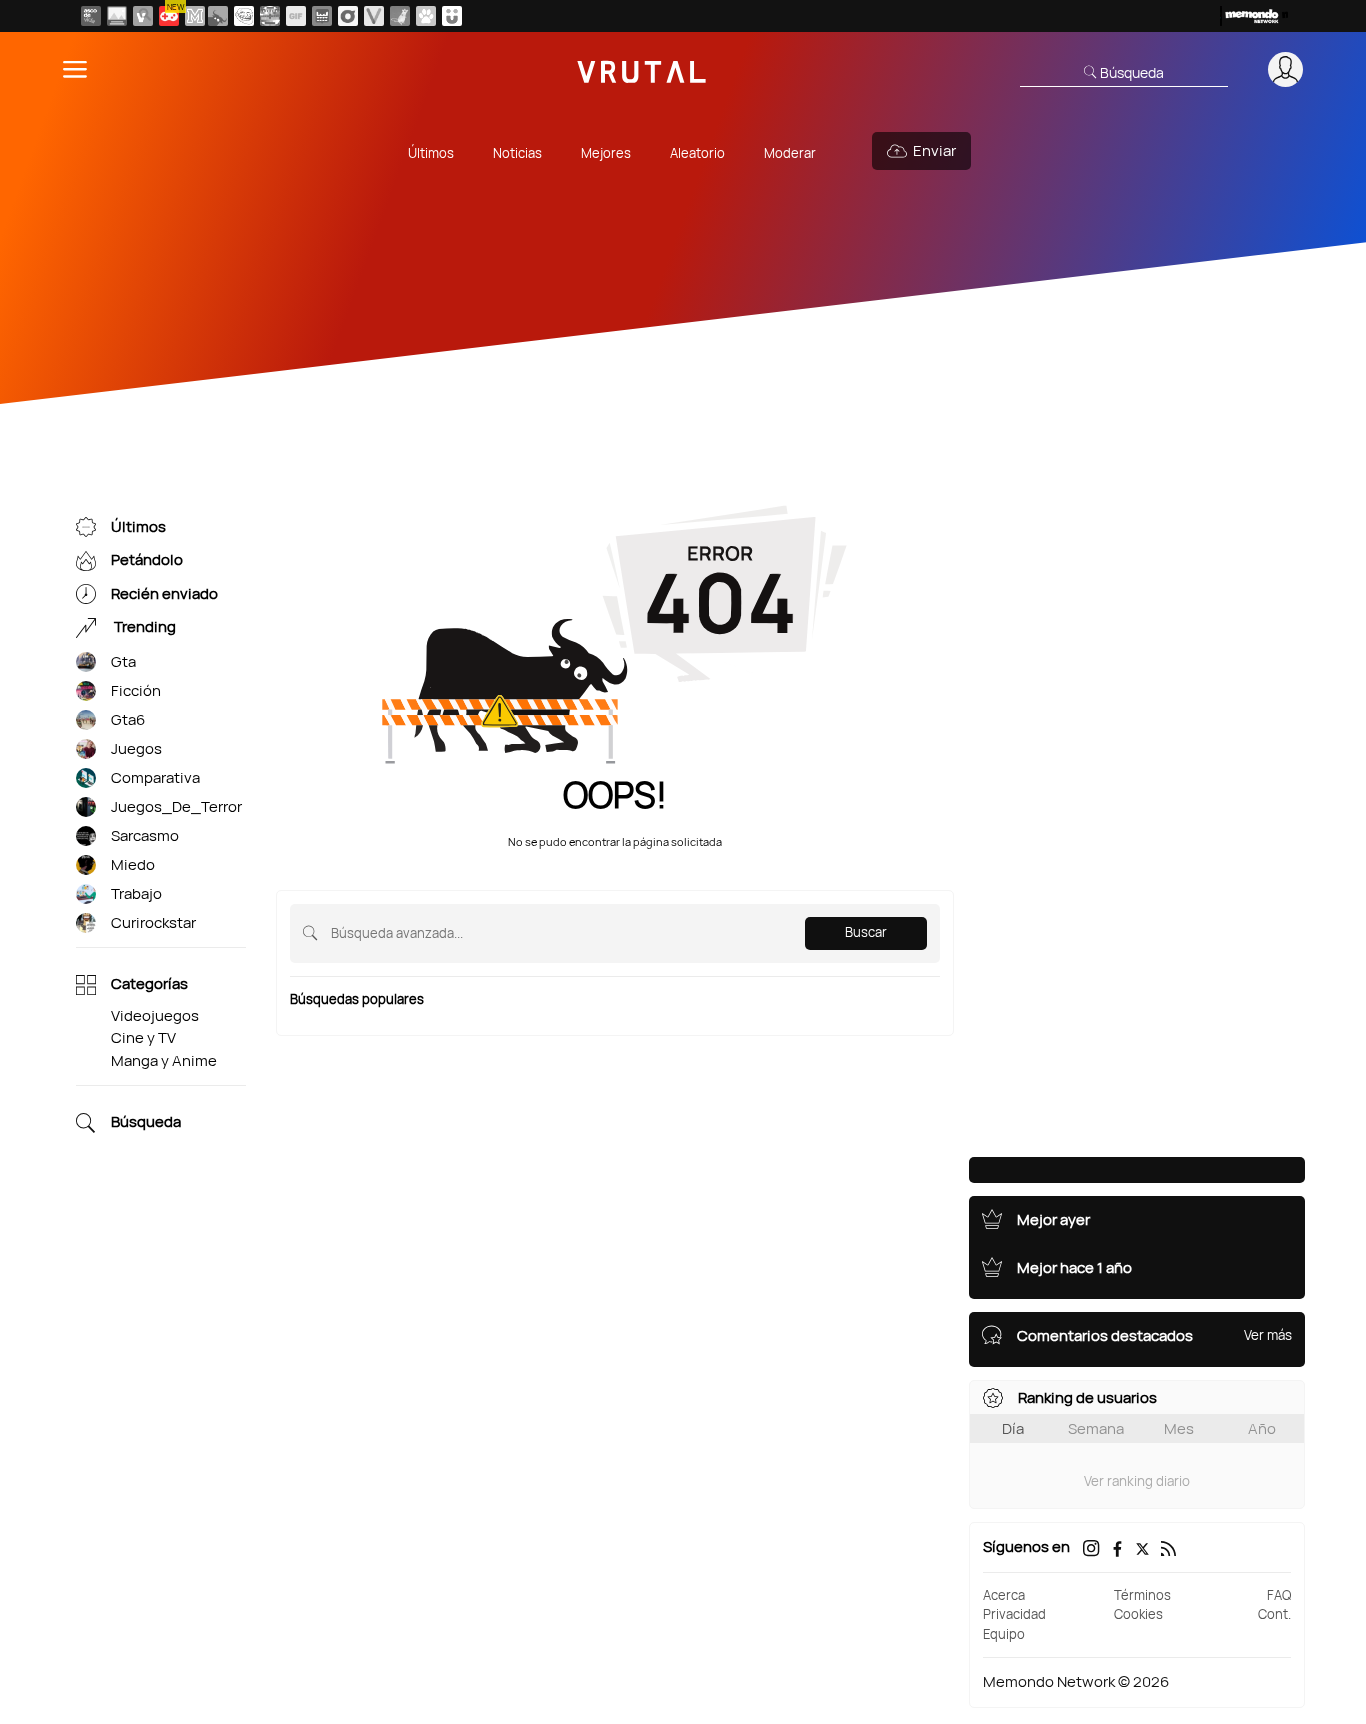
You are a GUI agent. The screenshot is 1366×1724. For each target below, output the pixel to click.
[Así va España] (218, 16)
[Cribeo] (348, 16)
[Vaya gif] (296, 16)
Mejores (606, 153)
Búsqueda (146, 1122)
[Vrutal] (169, 16)
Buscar (866, 932)
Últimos (431, 153)
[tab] (1012, 1428)
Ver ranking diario (1137, 1481)
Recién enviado (164, 593)
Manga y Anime (164, 1060)
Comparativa (155, 777)
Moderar (790, 153)
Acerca (1004, 1595)
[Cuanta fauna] (426, 16)
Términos (1142, 1595)
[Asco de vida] (91, 16)
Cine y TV (143, 1037)
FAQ (1279, 1595)
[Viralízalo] (374, 16)
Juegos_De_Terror (176, 806)
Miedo (133, 864)
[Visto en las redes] (143, 16)
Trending (143, 627)
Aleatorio (697, 153)
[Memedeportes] (195, 16)
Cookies (1138, 1614)
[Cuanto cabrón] (244, 16)
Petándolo (147, 560)
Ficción (136, 690)
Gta (123, 661)
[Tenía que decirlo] (322, 16)
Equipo (1004, 1634)
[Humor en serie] (452, 16)
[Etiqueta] (86, 662)
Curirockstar (153, 922)
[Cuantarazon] (117, 16)
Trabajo (136, 893)
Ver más (1268, 1335)
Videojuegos (155, 1015)
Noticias (517, 153)
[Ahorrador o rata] (400, 16)
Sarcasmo (145, 835)
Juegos (136, 748)
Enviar (934, 150)
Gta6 (128, 719)
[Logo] (642, 69)
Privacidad (1014, 1614)
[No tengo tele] (270, 16)
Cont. (1274, 1614)
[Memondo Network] (1254, 16)
